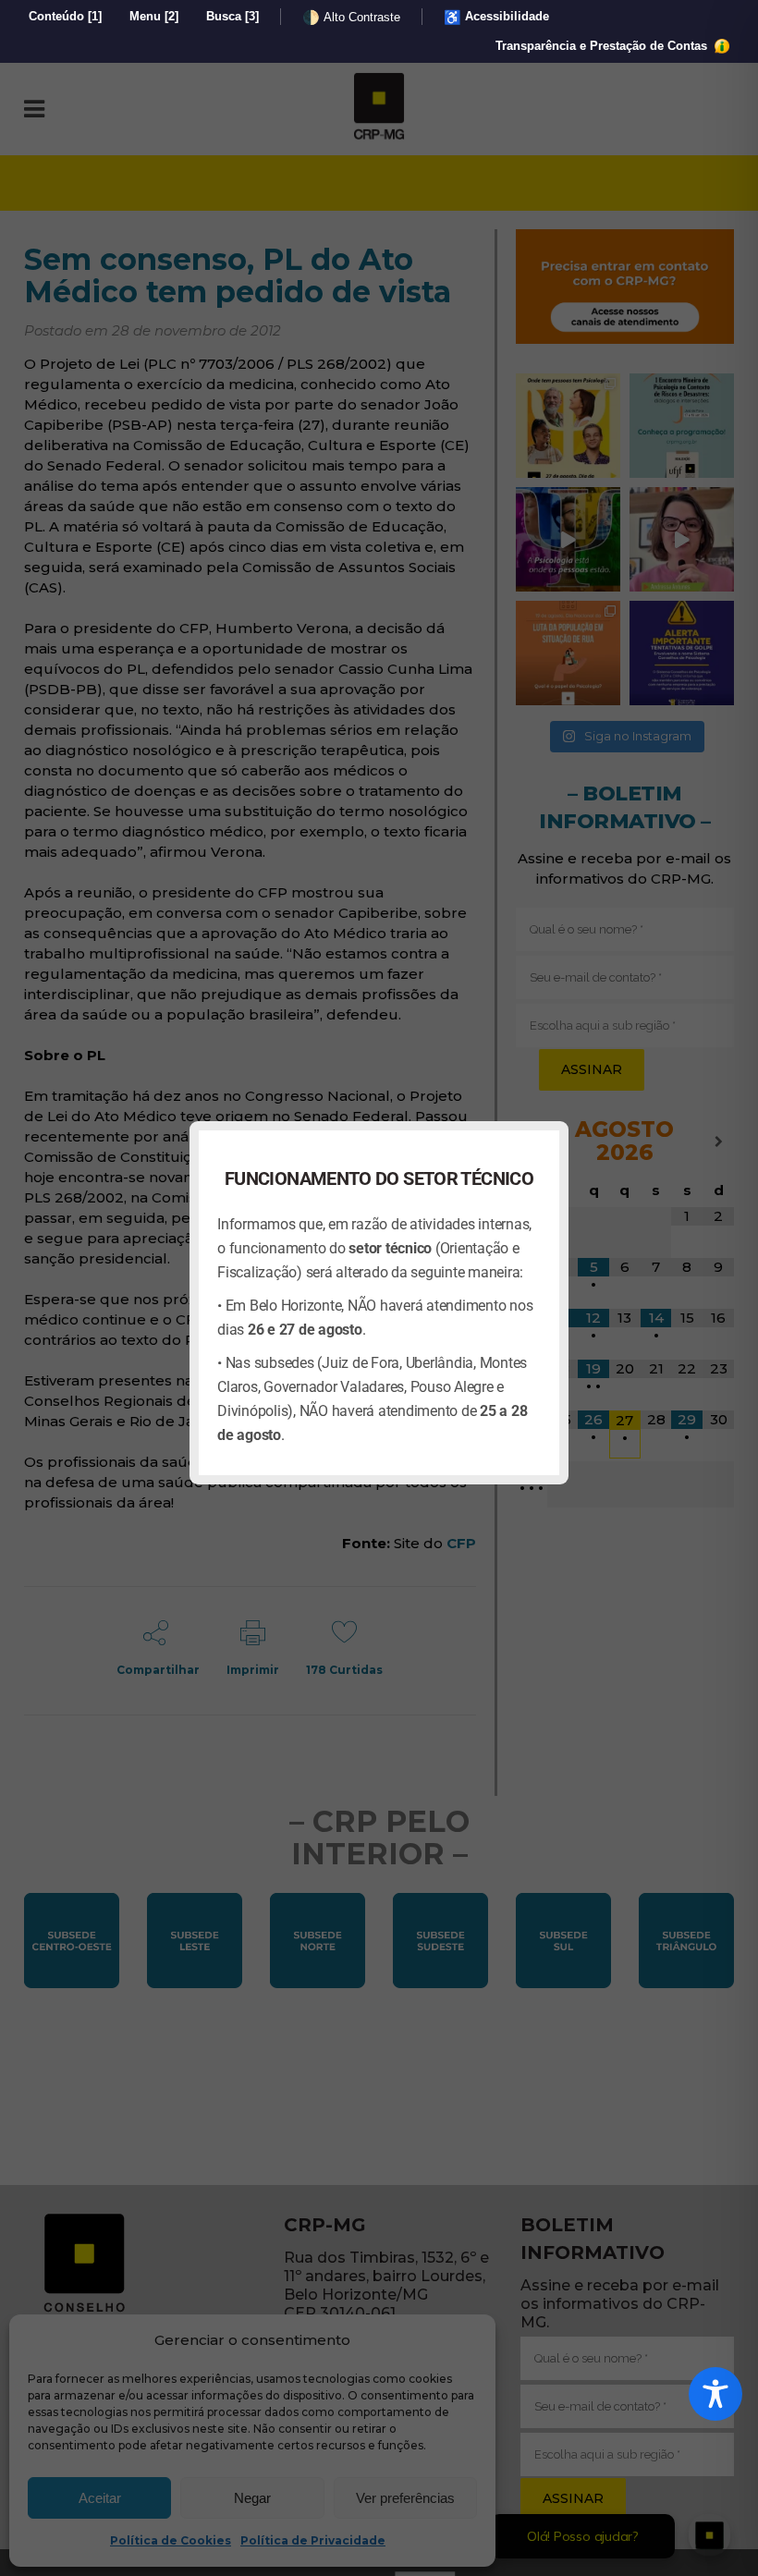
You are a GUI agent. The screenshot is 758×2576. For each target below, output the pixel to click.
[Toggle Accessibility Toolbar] (715, 2394)
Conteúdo (65, 16)
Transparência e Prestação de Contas (603, 46)
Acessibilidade (496, 17)
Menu (154, 16)
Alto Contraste (351, 17)
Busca (232, 16)
